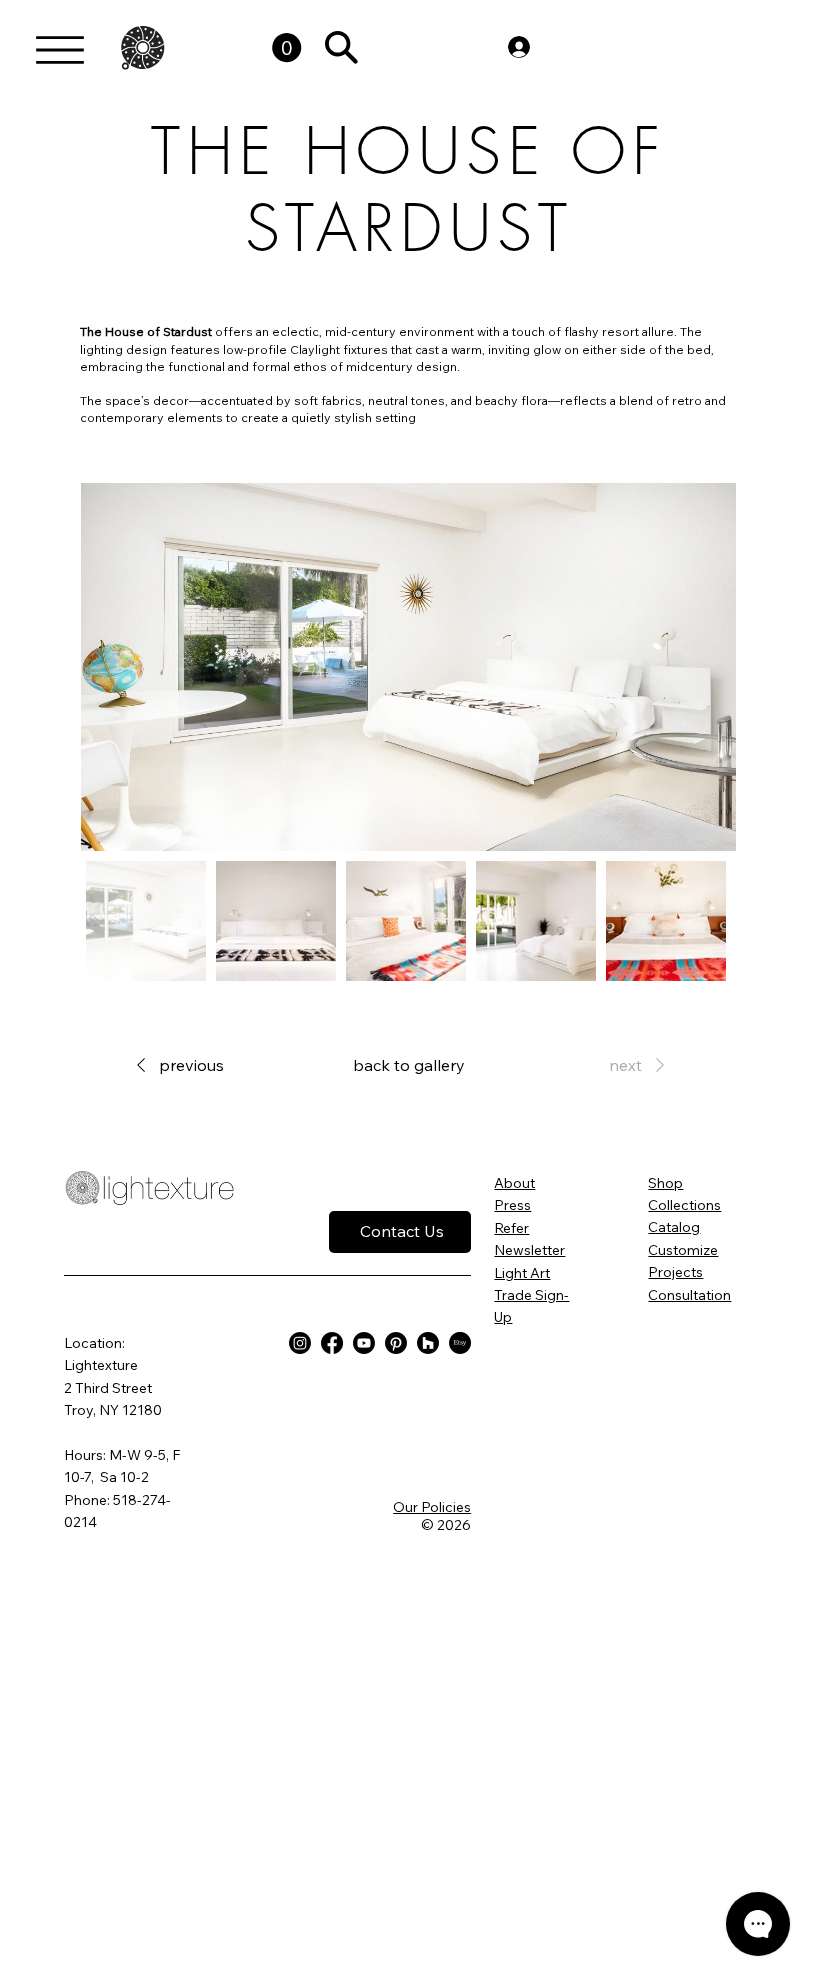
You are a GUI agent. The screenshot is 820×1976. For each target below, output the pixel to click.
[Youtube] (364, 1343)
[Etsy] (460, 1343)
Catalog (674, 1227)
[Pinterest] (396, 1343)
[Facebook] (332, 1343)
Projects (675, 1272)
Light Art (522, 1273)
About (514, 1183)
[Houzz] (428, 1343)
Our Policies (432, 1507)
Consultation (689, 1295)
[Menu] (60, 50)
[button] (287, 47)
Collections (684, 1205)
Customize (683, 1250)
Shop (665, 1183)
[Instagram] (300, 1343)
